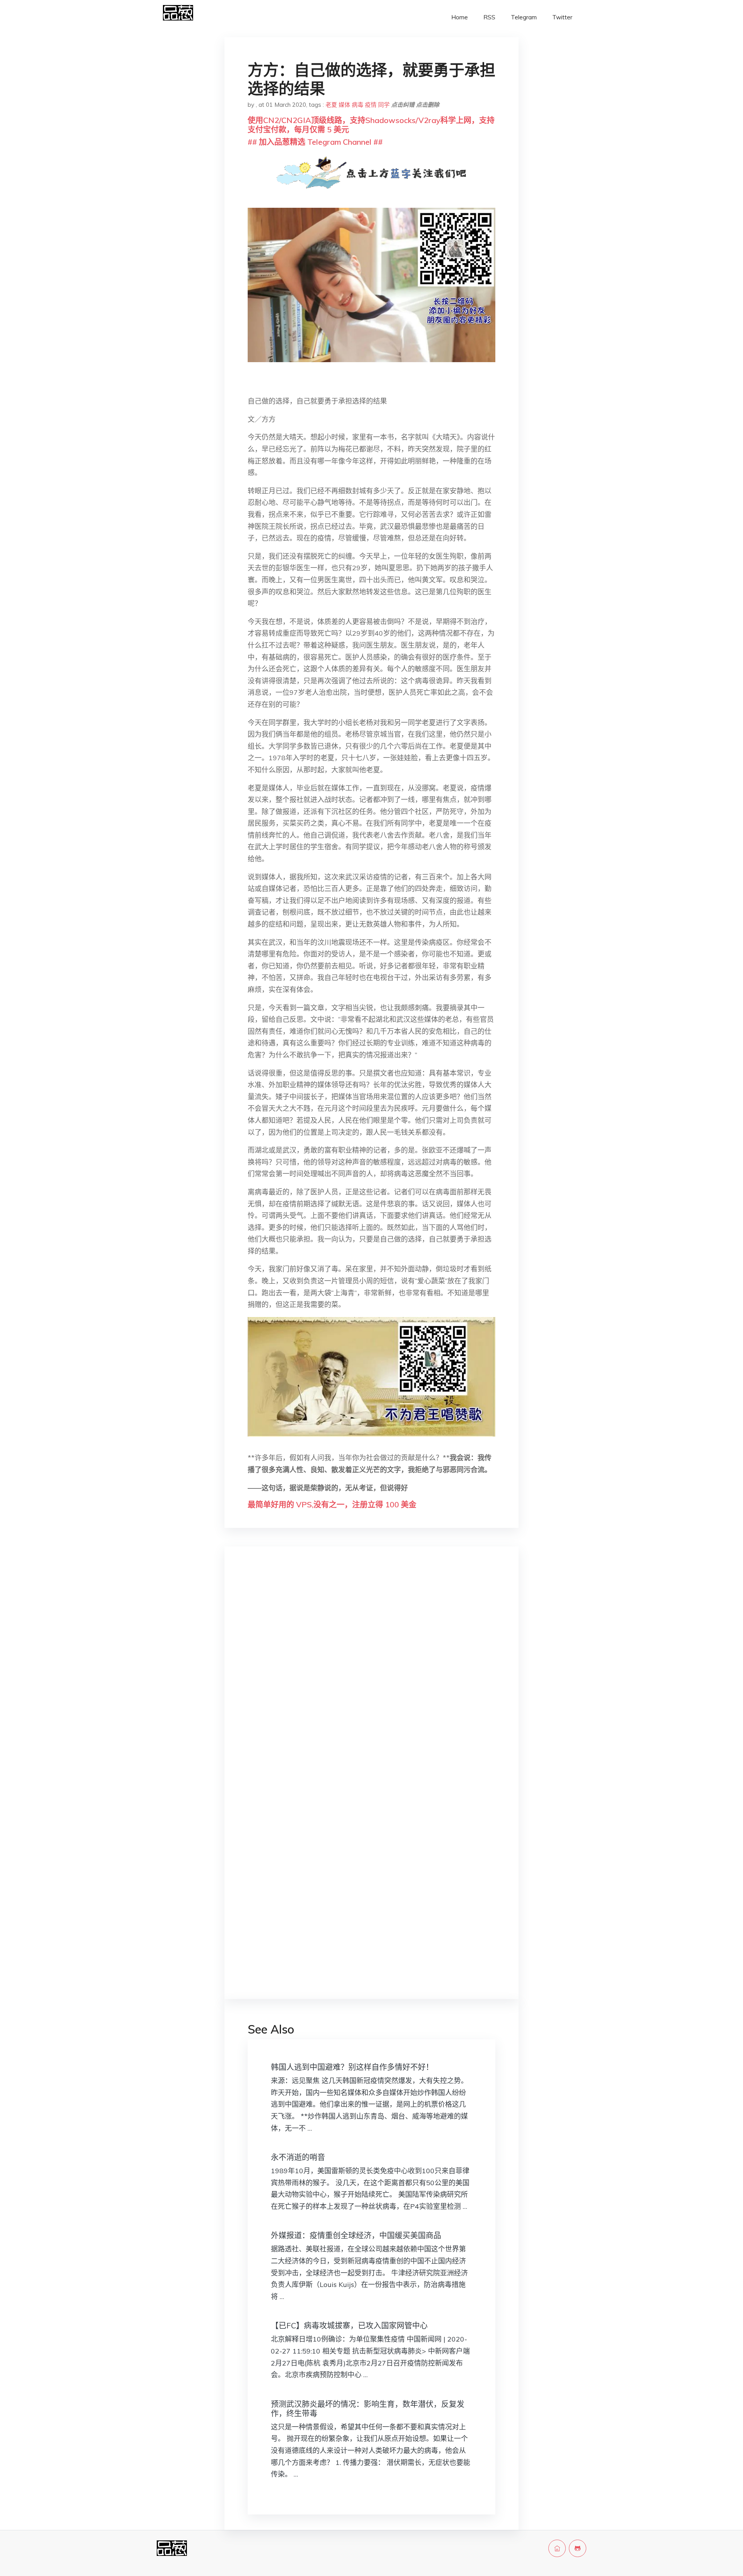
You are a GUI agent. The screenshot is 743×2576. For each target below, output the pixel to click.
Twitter (562, 17)
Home (460, 17)
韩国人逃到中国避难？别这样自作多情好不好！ (352, 2067)
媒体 (344, 105)
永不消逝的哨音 (298, 2157)
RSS (489, 17)
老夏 (331, 105)
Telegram (524, 17)
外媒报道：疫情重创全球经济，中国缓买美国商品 (356, 2235)
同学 (384, 105)
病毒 (358, 105)
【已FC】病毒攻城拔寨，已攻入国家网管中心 (349, 2325)
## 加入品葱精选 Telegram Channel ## (315, 142)
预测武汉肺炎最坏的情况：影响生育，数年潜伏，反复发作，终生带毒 (368, 2409)
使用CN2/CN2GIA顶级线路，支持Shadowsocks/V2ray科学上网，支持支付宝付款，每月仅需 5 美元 (371, 125)
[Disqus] (371, 1675)
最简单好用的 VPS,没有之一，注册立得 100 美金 (332, 1504)
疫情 (371, 105)
